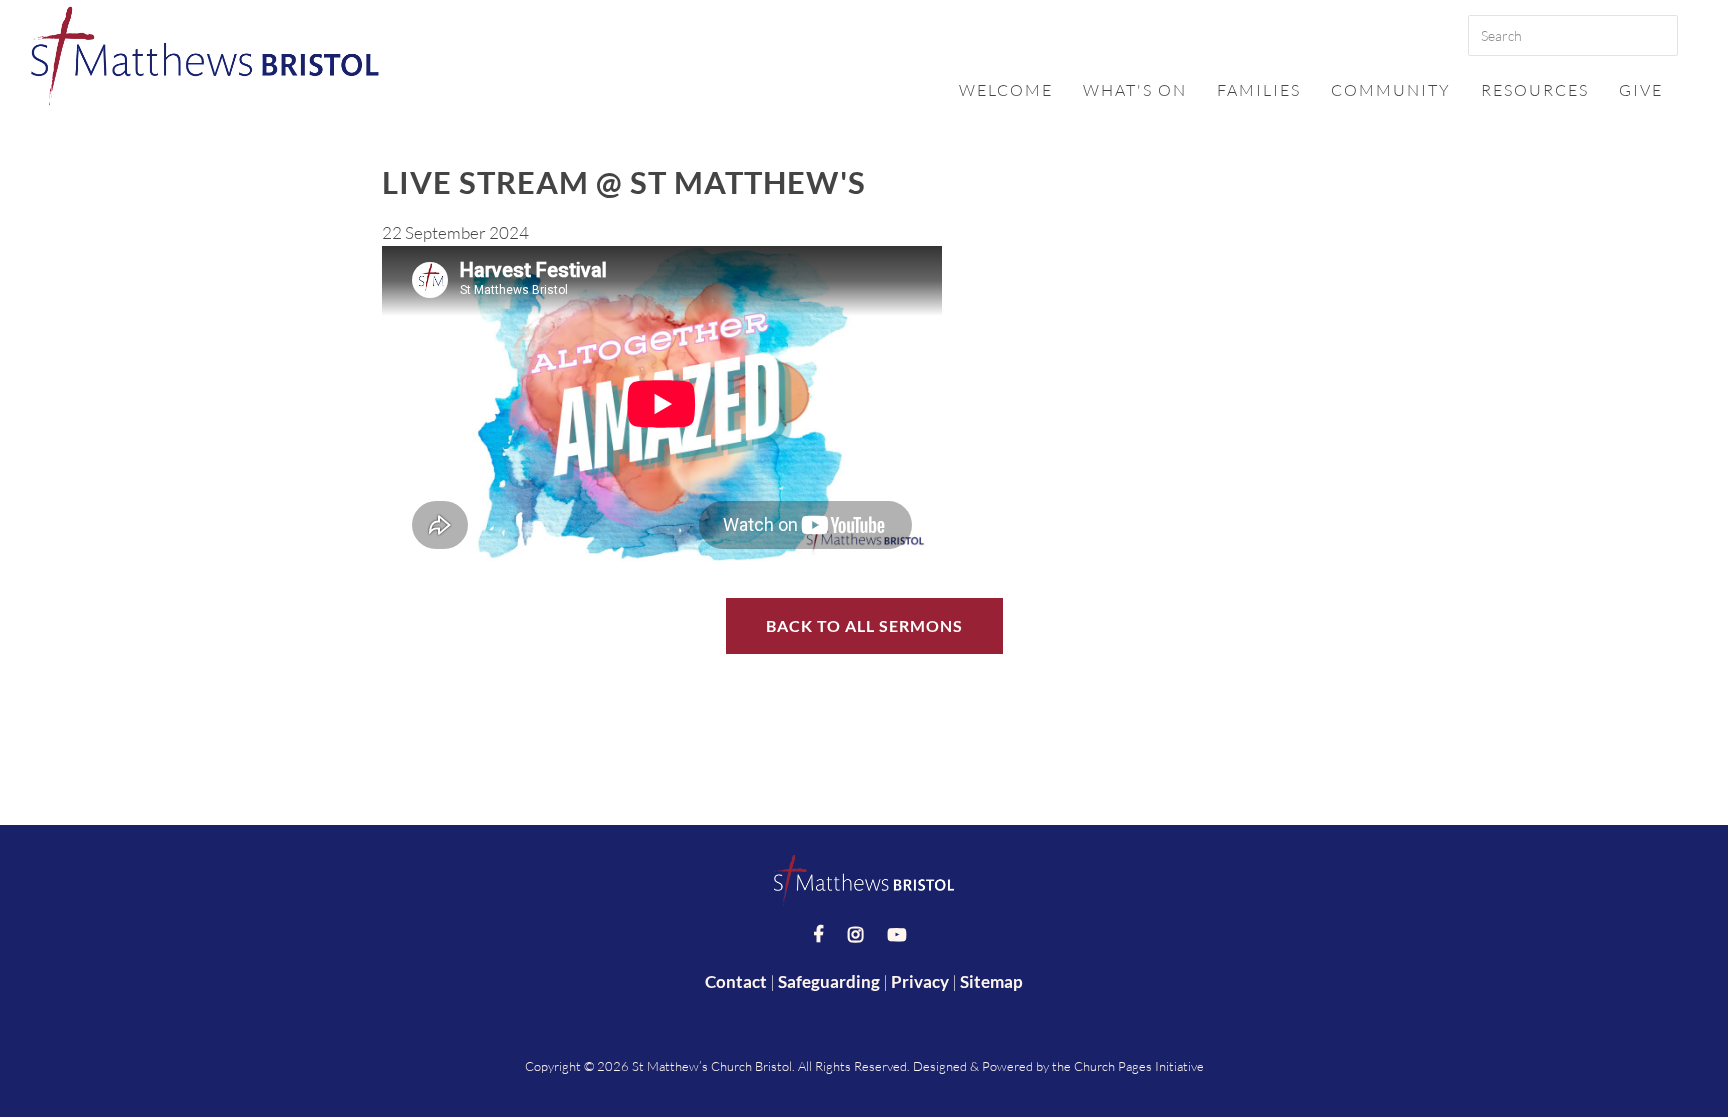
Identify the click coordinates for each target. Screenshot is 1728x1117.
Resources (1535, 90)
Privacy (920, 981)
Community (1391, 90)
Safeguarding (829, 981)
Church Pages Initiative (1139, 1066)
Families (1259, 90)
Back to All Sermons (864, 625)
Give (1641, 90)
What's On (1135, 90)
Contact (736, 981)
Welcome (1006, 90)
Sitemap (991, 981)
